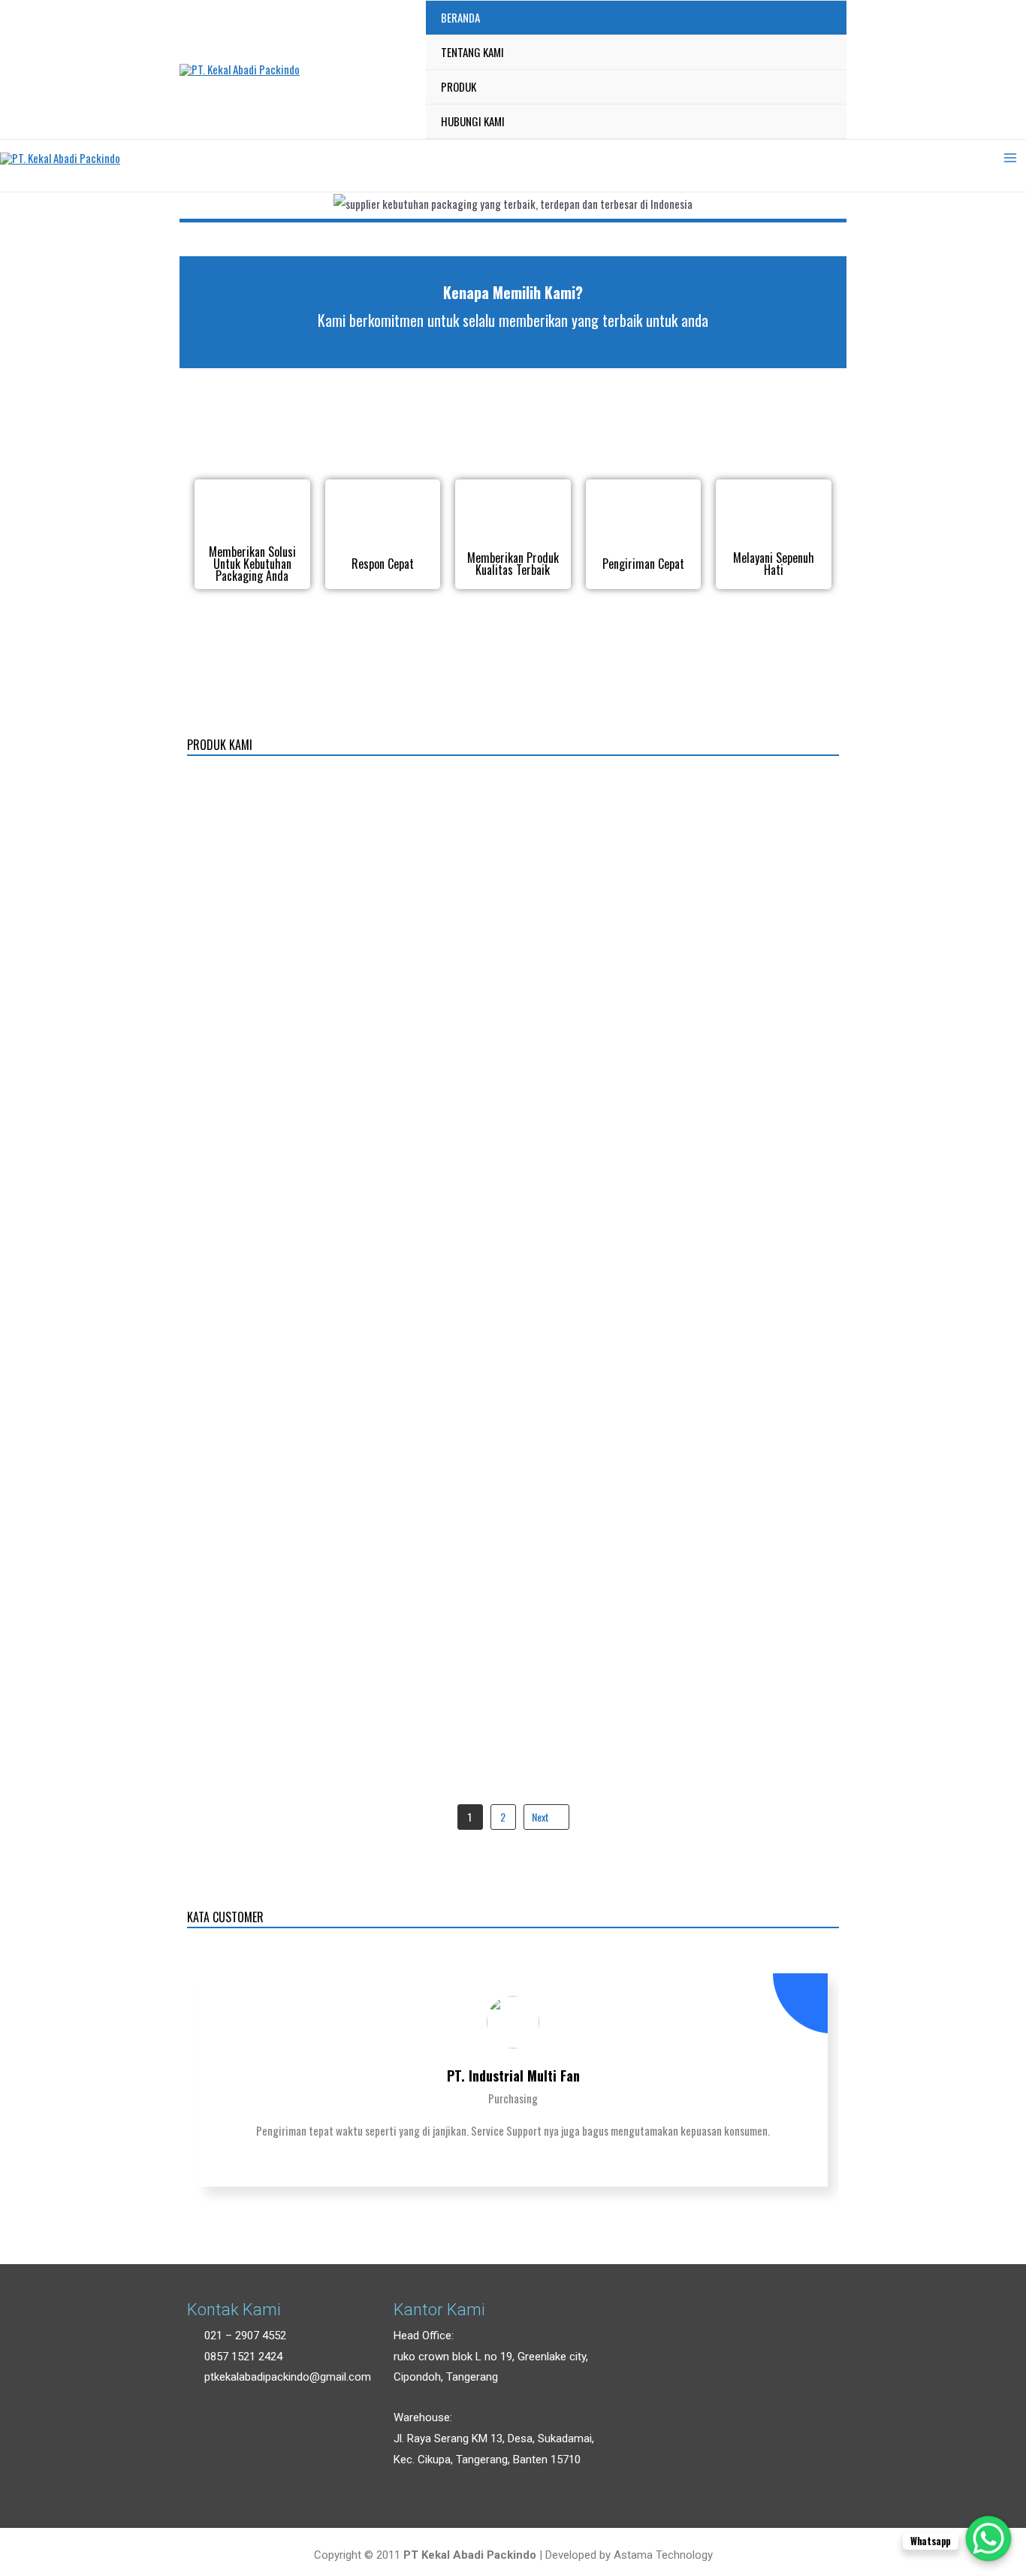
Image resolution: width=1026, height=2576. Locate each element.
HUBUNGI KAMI (473, 121)
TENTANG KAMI (472, 52)
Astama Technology (663, 2555)
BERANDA (460, 17)
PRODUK (459, 86)
